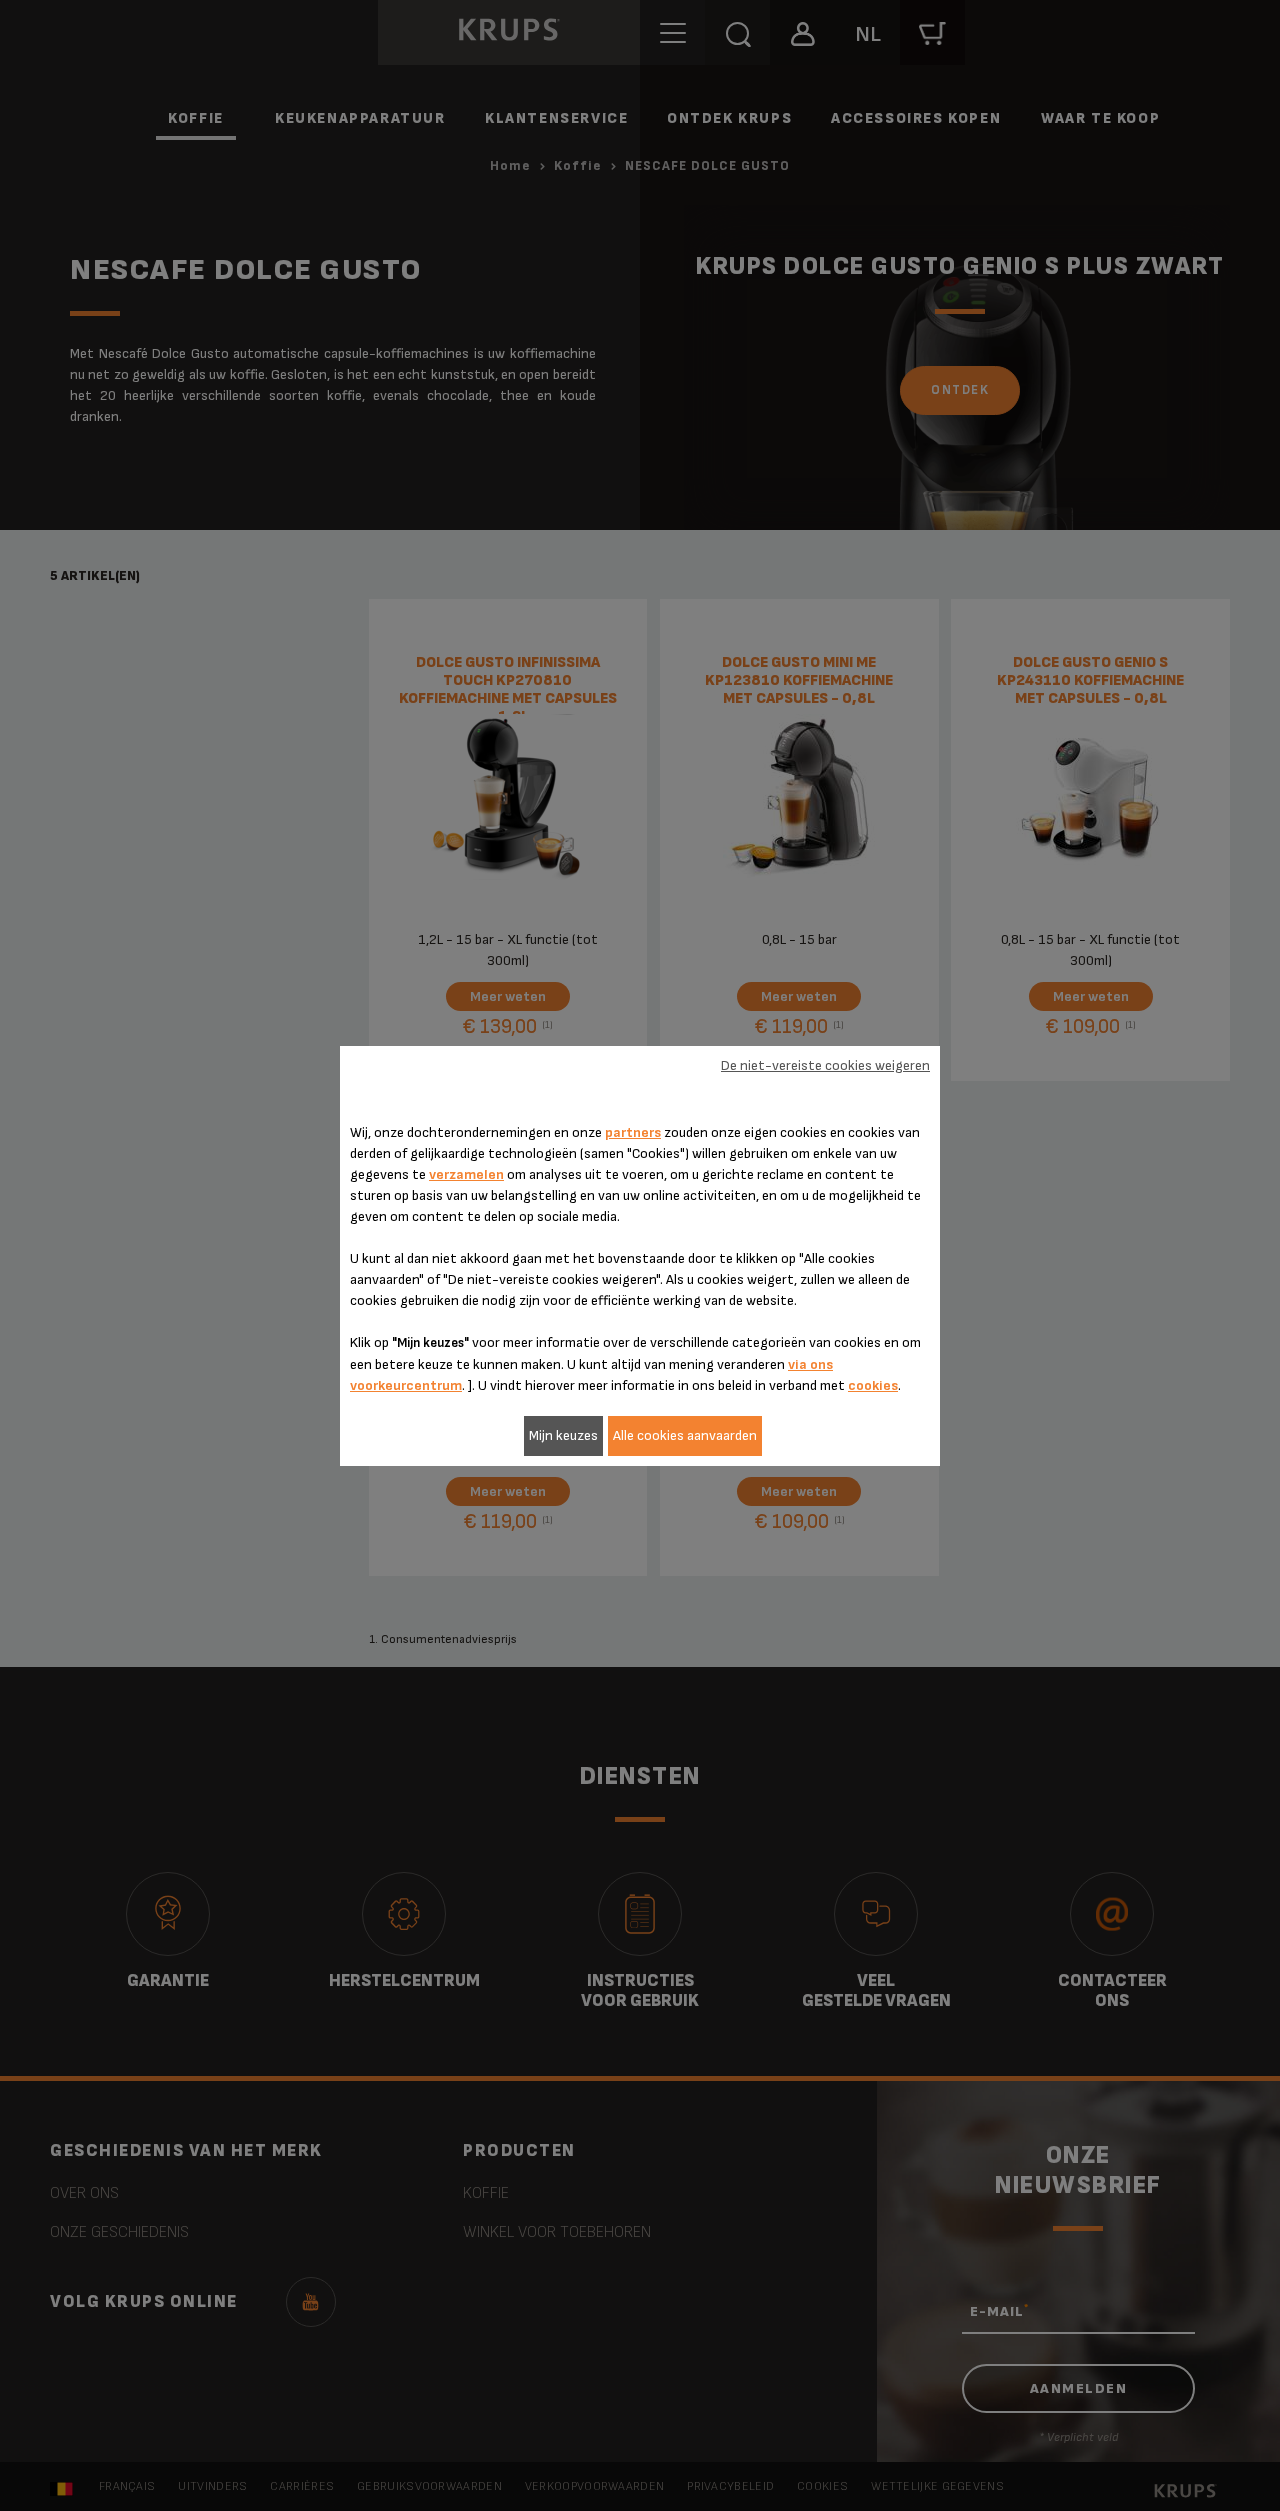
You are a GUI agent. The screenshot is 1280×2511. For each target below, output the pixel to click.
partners (633, 1132)
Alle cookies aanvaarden (685, 1435)
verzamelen (466, 1174)
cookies (873, 1385)
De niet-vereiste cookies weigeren (825, 1065)
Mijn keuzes (563, 1435)
